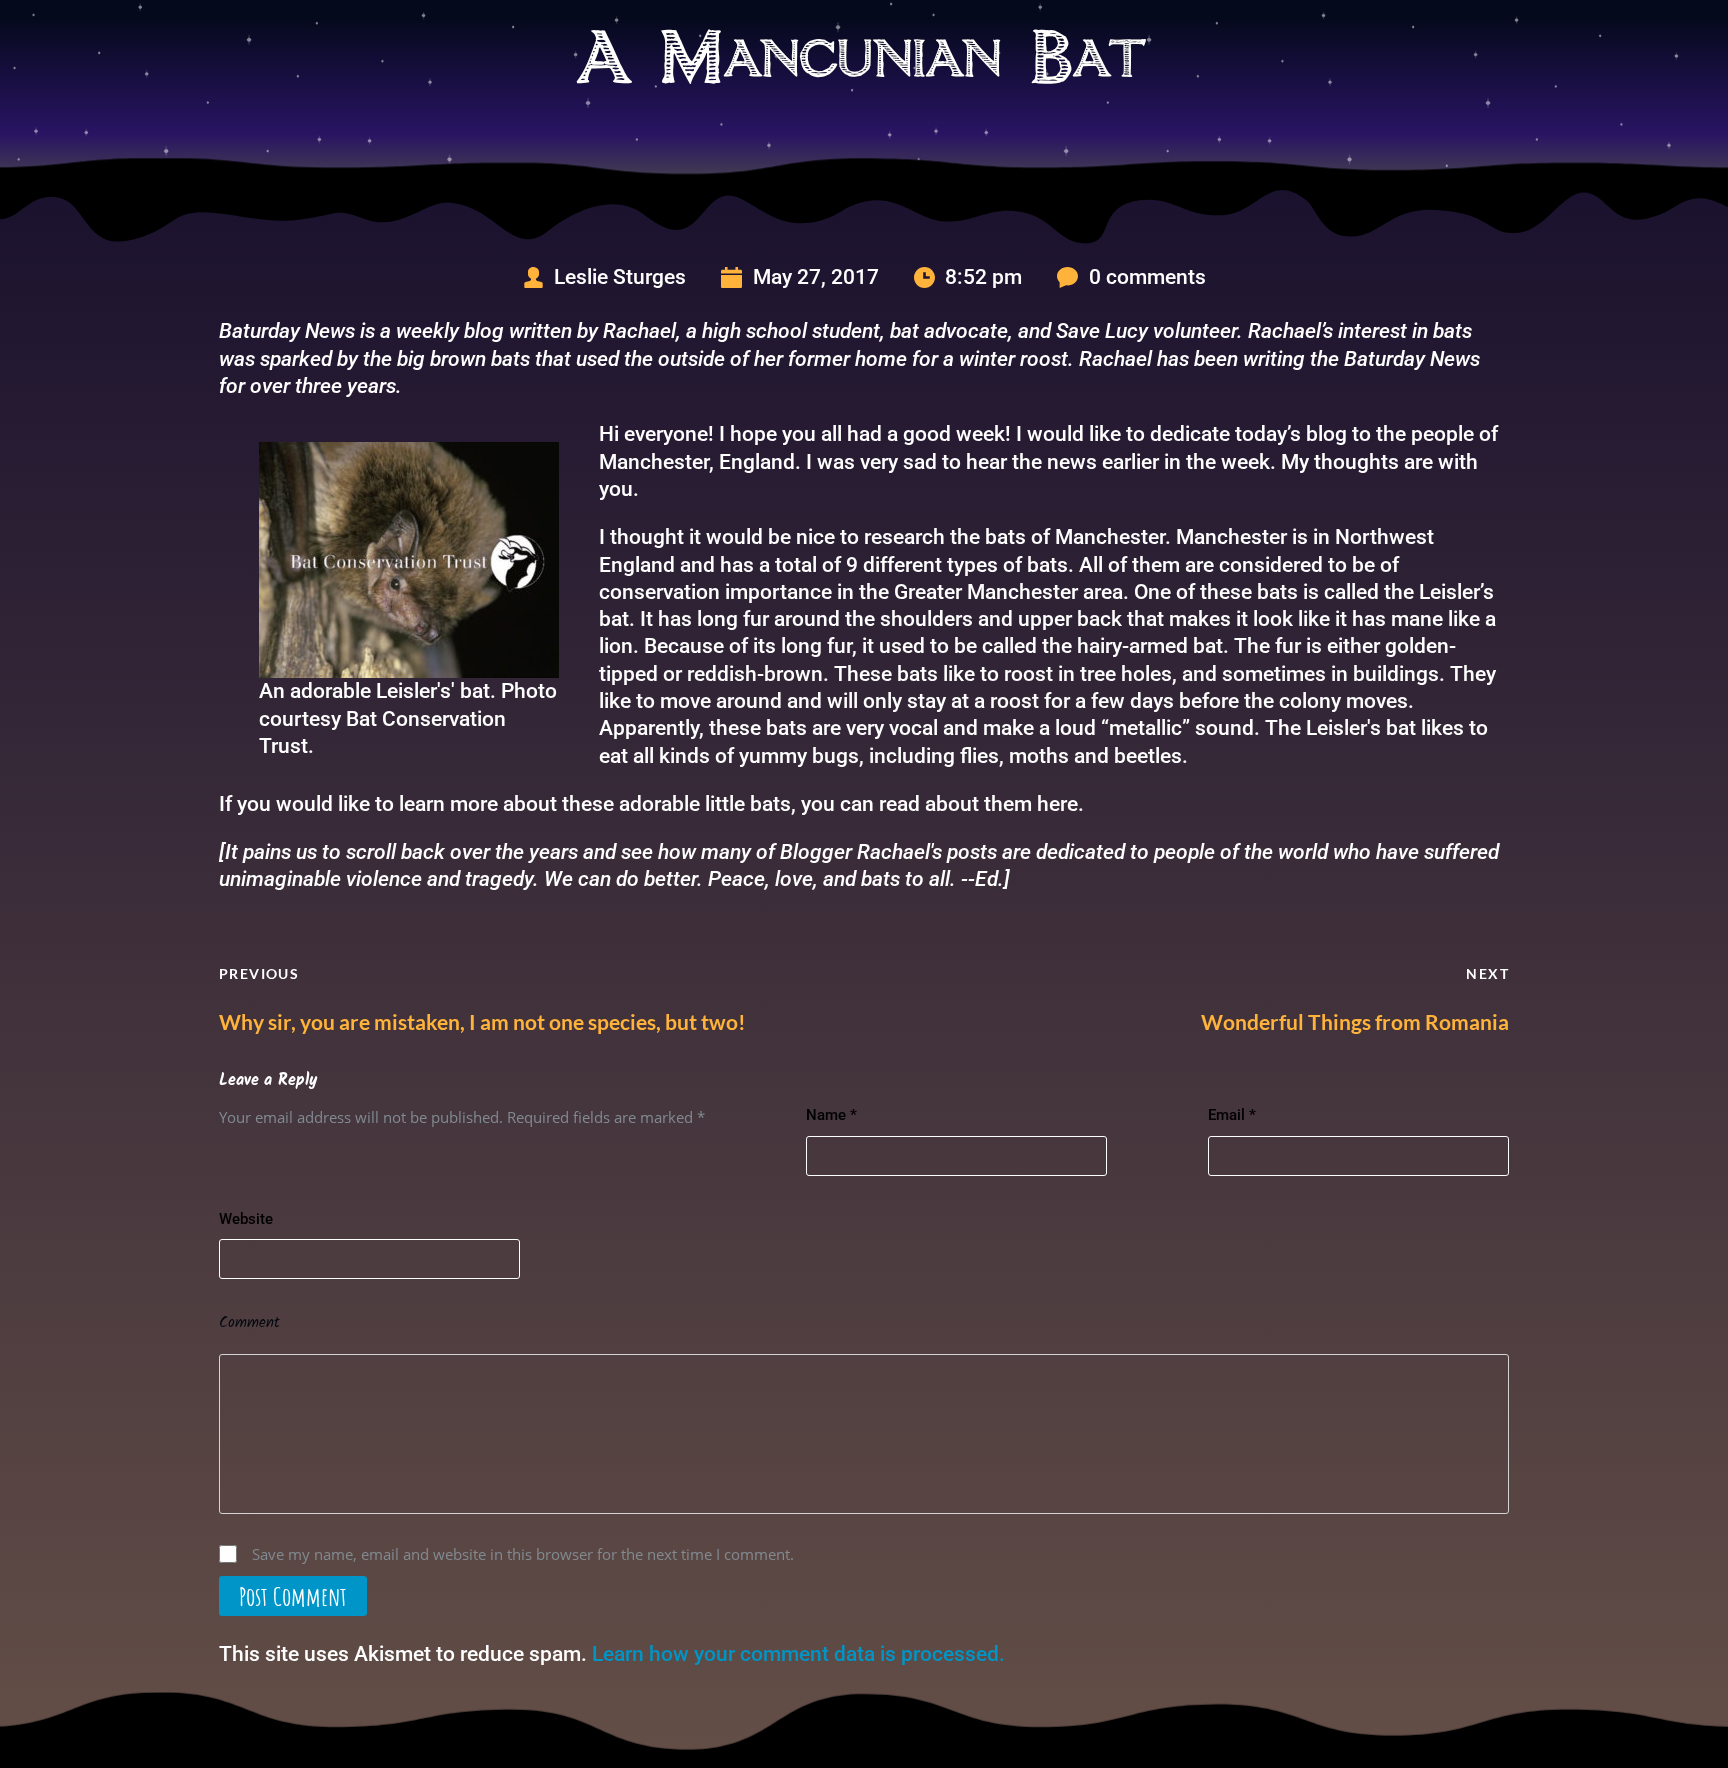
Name (831, 1115)
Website (246, 1219)
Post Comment (293, 1596)
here (1057, 804)
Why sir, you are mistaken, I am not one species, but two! (482, 1021)
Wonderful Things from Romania (1355, 1021)
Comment (249, 1323)
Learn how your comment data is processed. (798, 1654)
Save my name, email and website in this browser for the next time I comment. (523, 1554)
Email (1232, 1115)
